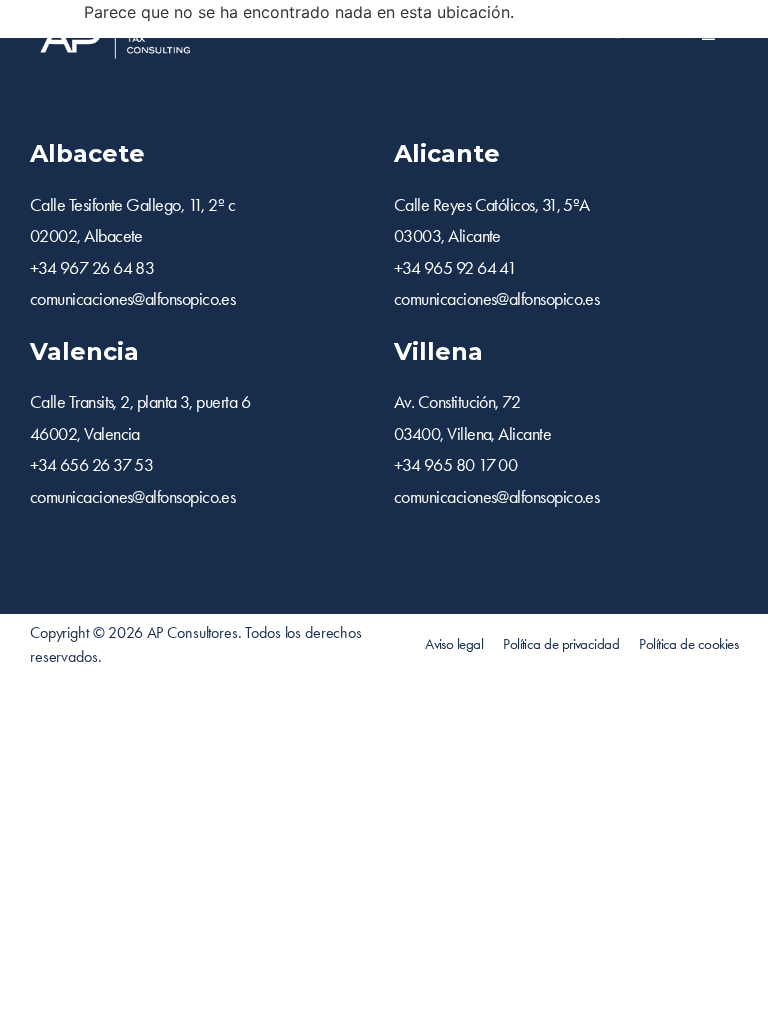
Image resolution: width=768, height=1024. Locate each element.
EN (586, 32)
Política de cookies (688, 644)
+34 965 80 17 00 (455, 465)
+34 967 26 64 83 (92, 268)
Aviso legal (454, 644)
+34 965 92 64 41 (455, 268)
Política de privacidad (561, 644)
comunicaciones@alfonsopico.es (132, 299)
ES (612, 32)
